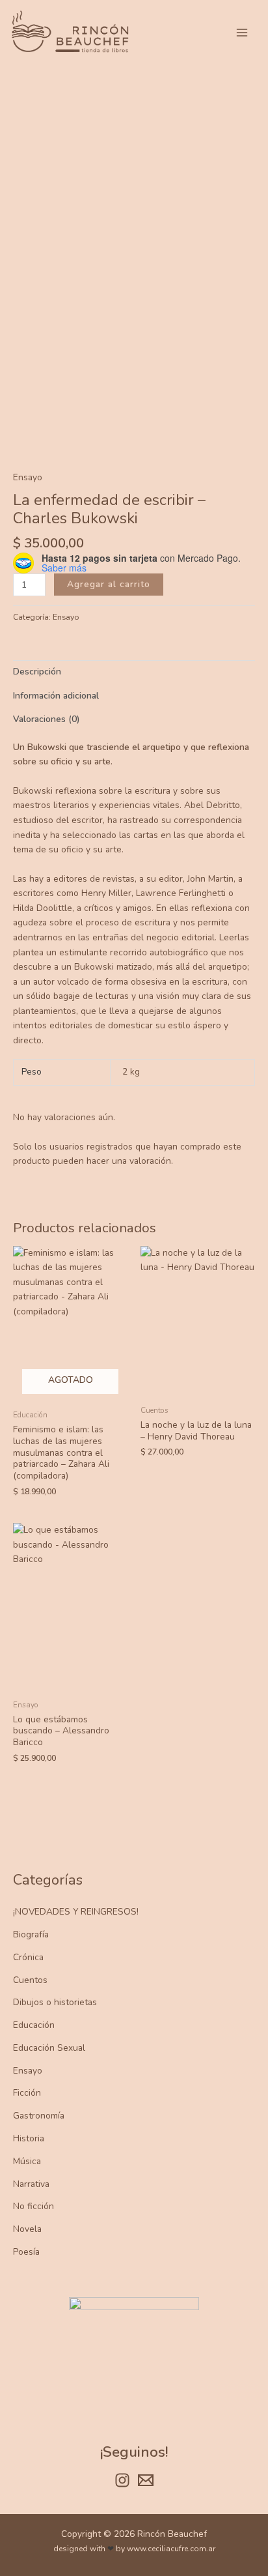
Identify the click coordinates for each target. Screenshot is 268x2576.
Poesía (26, 2252)
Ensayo (28, 2071)
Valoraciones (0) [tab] (46, 719)
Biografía (31, 1934)
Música (27, 2161)
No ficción (33, 2206)
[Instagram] (122, 2480)
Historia (29, 2138)
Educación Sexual (49, 2048)
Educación (34, 2025)
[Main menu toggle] (242, 32)
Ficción (27, 2093)
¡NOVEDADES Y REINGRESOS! (76, 1912)
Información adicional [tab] (56, 696)
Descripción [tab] (37, 672)
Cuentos (30, 1980)
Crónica (28, 1957)
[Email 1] (146, 2480)
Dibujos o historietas (55, 2002)
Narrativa (31, 2184)
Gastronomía (39, 2116)
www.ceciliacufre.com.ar (171, 2549)
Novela (27, 2229)
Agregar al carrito (109, 584)
